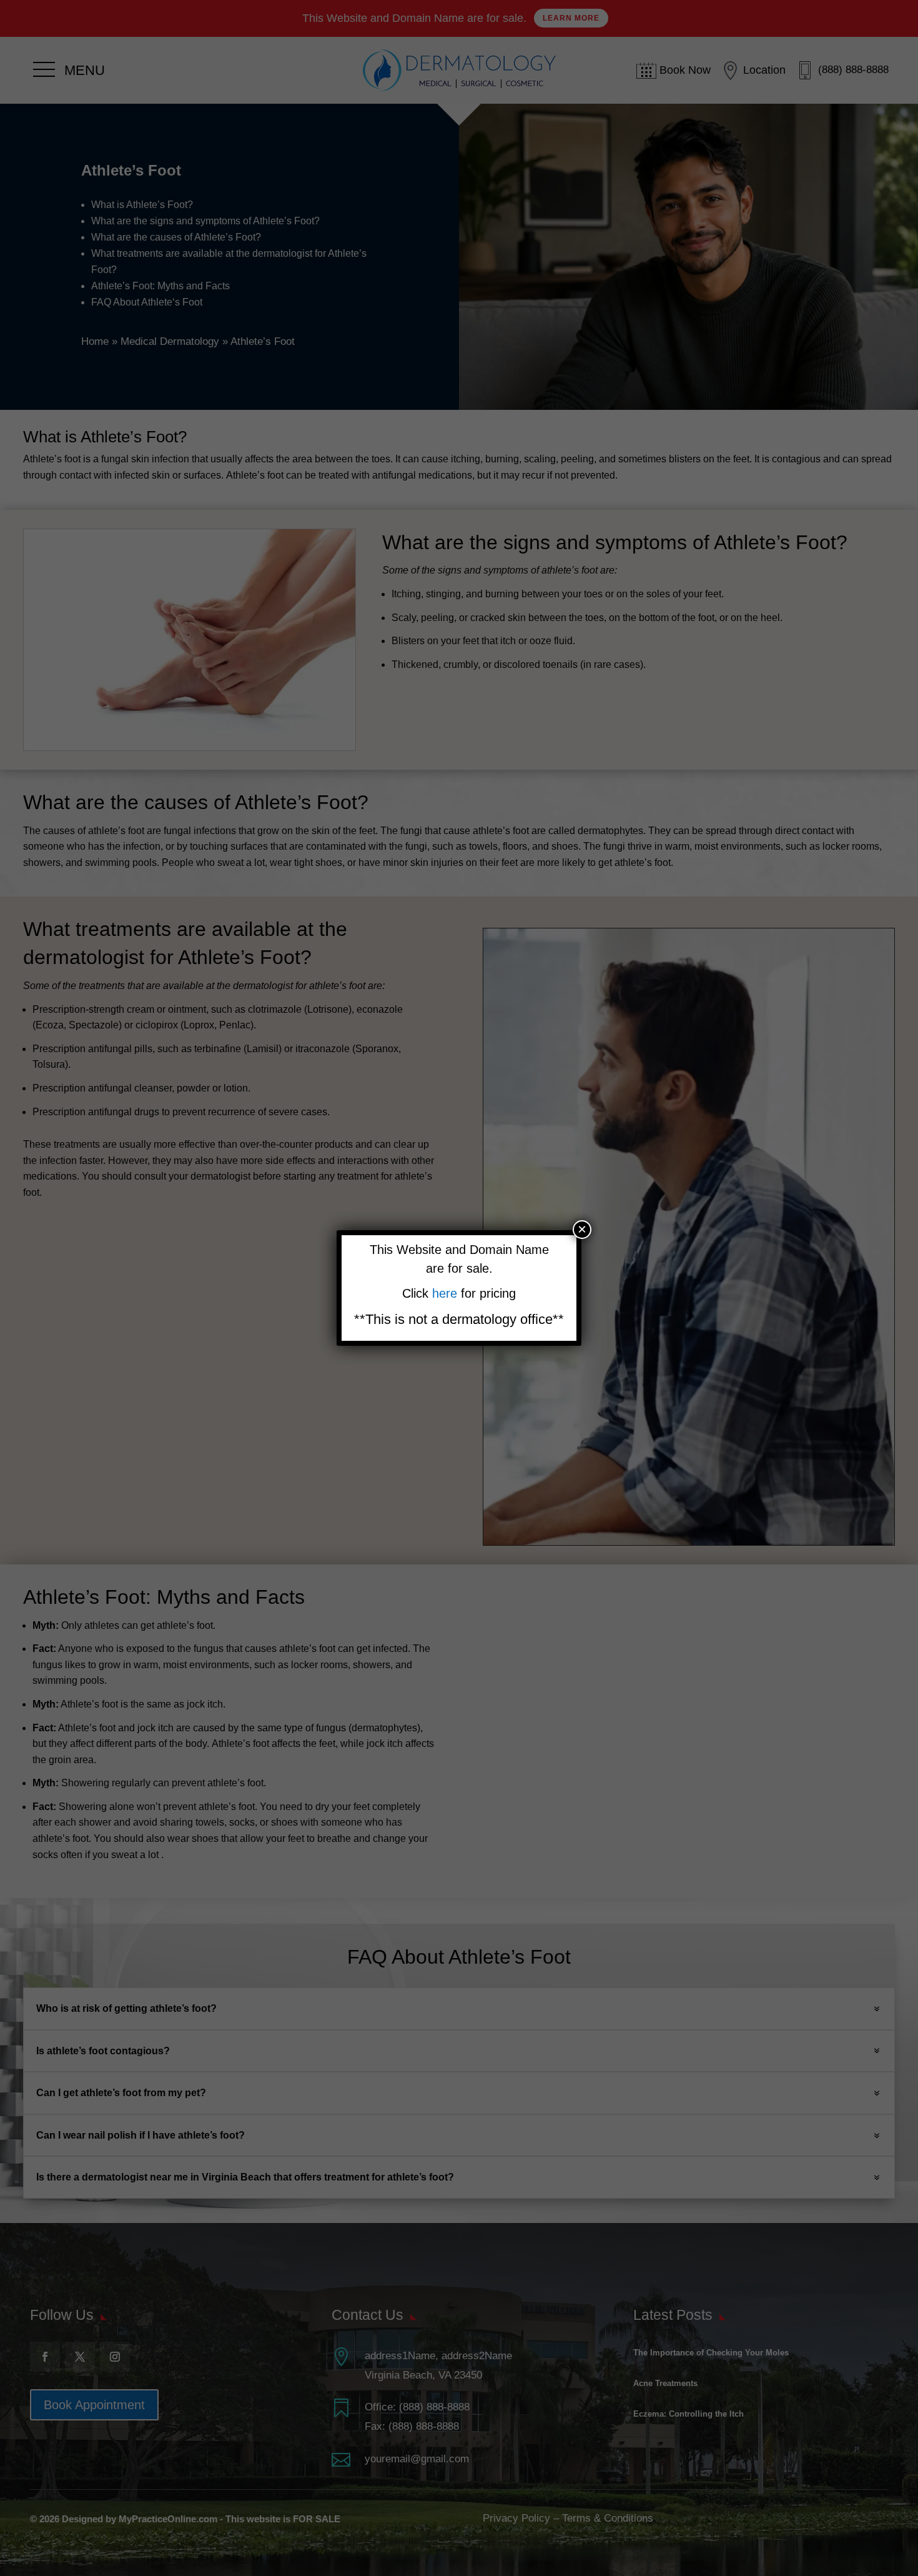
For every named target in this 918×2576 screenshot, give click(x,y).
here (447, 1293)
